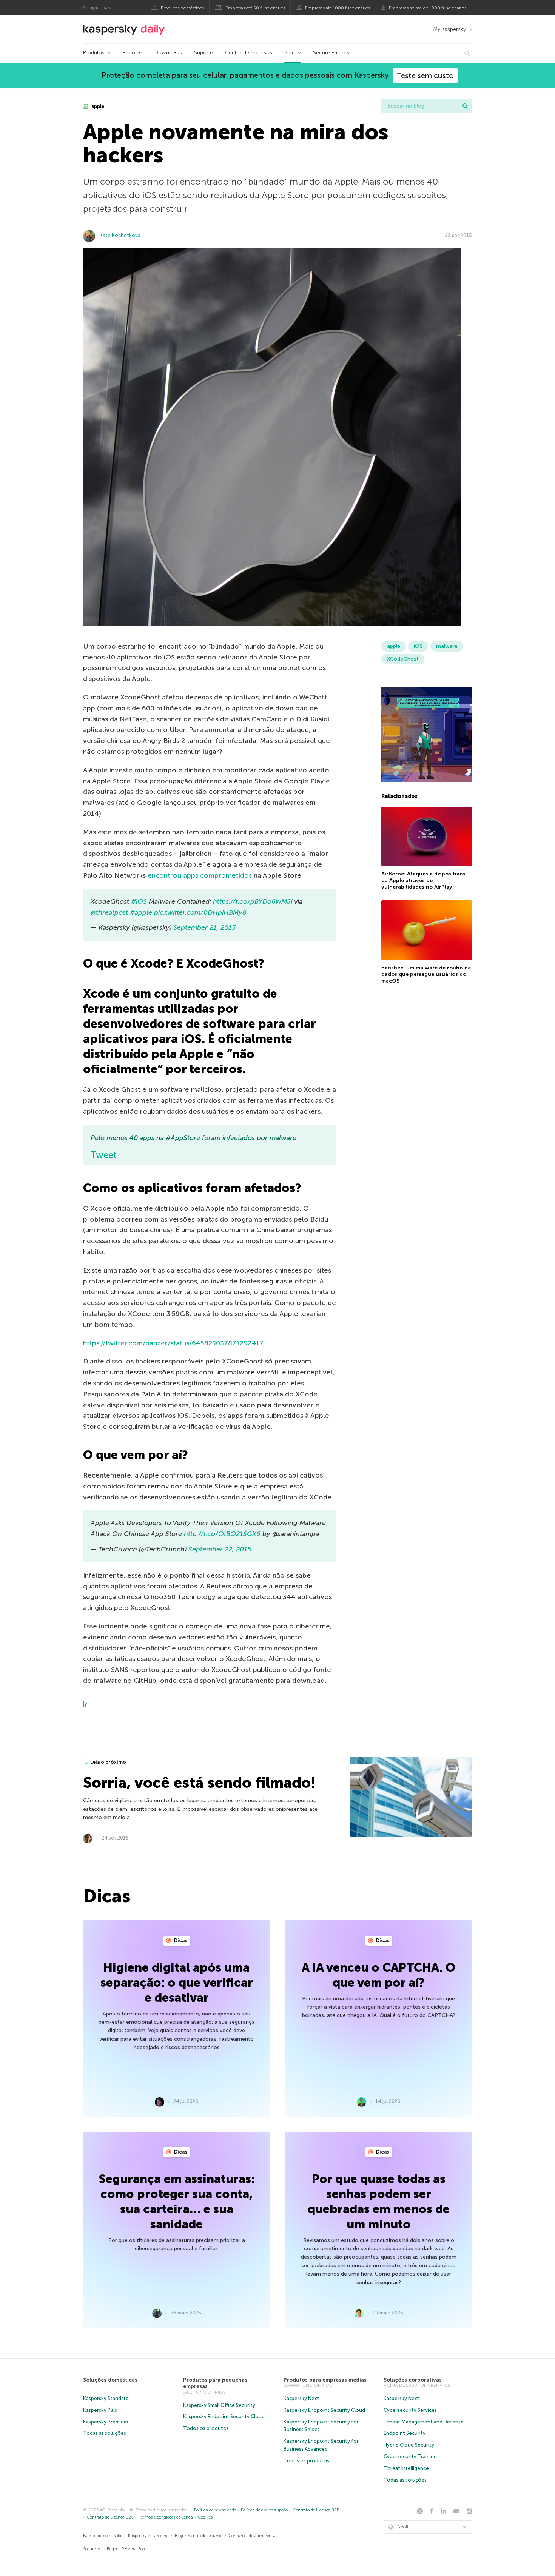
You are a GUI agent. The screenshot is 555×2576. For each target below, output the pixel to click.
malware (447, 646)
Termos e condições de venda (166, 2517)
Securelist (92, 2549)
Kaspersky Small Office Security (219, 2405)
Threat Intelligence (406, 2468)
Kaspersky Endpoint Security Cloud (224, 2417)
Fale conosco (95, 2536)
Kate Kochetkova (120, 235)
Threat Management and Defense (424, 2422)
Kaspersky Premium (106, 2422)
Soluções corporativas (413, 2380)
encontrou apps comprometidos (200, 875)
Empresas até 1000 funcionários (338, 8)
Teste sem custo (425, 75)
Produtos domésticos (182, 8)
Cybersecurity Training (410, 2457)
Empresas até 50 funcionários (255, 8)
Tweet (104, 1155)
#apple (141, 912)
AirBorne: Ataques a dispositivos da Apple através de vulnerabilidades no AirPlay (423, 880)
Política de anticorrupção (264, 2510)
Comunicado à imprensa (252, 2536)
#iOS (139, 901)
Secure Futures (331, 53)
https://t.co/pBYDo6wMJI (253, 901)
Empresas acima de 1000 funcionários (428, 8)
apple (97, 106)
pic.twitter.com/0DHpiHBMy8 (200, 912)
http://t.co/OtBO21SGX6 (222, 1534)
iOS (418, 646)
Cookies (205, 2517)
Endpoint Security (405, 2433)
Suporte (203, 53)
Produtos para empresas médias (325, 2380)
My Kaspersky (449, 29)
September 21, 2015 (204, 927)
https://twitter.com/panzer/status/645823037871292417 (173, 1343)
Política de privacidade (215, 2510)
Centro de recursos (249, 53)
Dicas (180, 1940)
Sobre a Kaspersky (130, 2536)
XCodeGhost (403, 659)
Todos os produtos (206, 2428)
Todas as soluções (105, 2433)
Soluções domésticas (110, 2380)
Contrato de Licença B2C (110, 2517)
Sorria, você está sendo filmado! (199, 1783)
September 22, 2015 (220, 1549)
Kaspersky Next (301, 2398)
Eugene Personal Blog (127, 2549)
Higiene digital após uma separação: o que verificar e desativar (177, 1983)
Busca (465, 106)
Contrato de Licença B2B (316, 2510)
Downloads (168, 53)
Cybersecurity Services (410, 2410)
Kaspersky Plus (100, 2410)
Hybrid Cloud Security (409, 2445)
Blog (290, 53)
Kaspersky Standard (106, 2398)
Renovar (133, 53)
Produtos (94, 53)
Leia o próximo (108, 1762)
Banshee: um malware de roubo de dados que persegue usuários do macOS (426, 974)
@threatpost (109, 912)
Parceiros (161, 2536)
